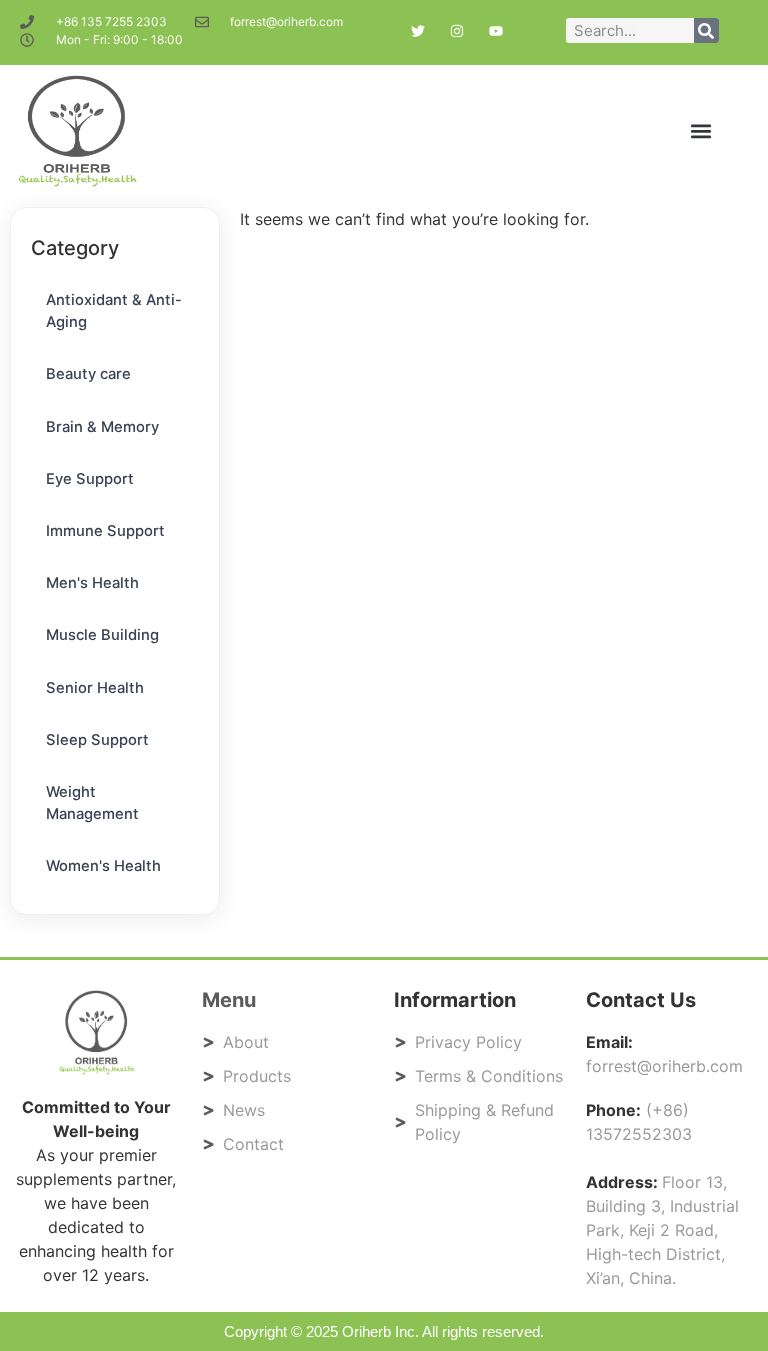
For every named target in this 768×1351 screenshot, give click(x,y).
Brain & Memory (102, 427)
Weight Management (92, 803)
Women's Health (103, 866)
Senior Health (95, 688)
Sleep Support (97, 740)
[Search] (706, 30)
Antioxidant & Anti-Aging (114, 311)
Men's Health (92, 583)
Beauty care (88, 374)
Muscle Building (102, 635)
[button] (701, 131)
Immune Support (105, 531)
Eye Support (90, 479)
